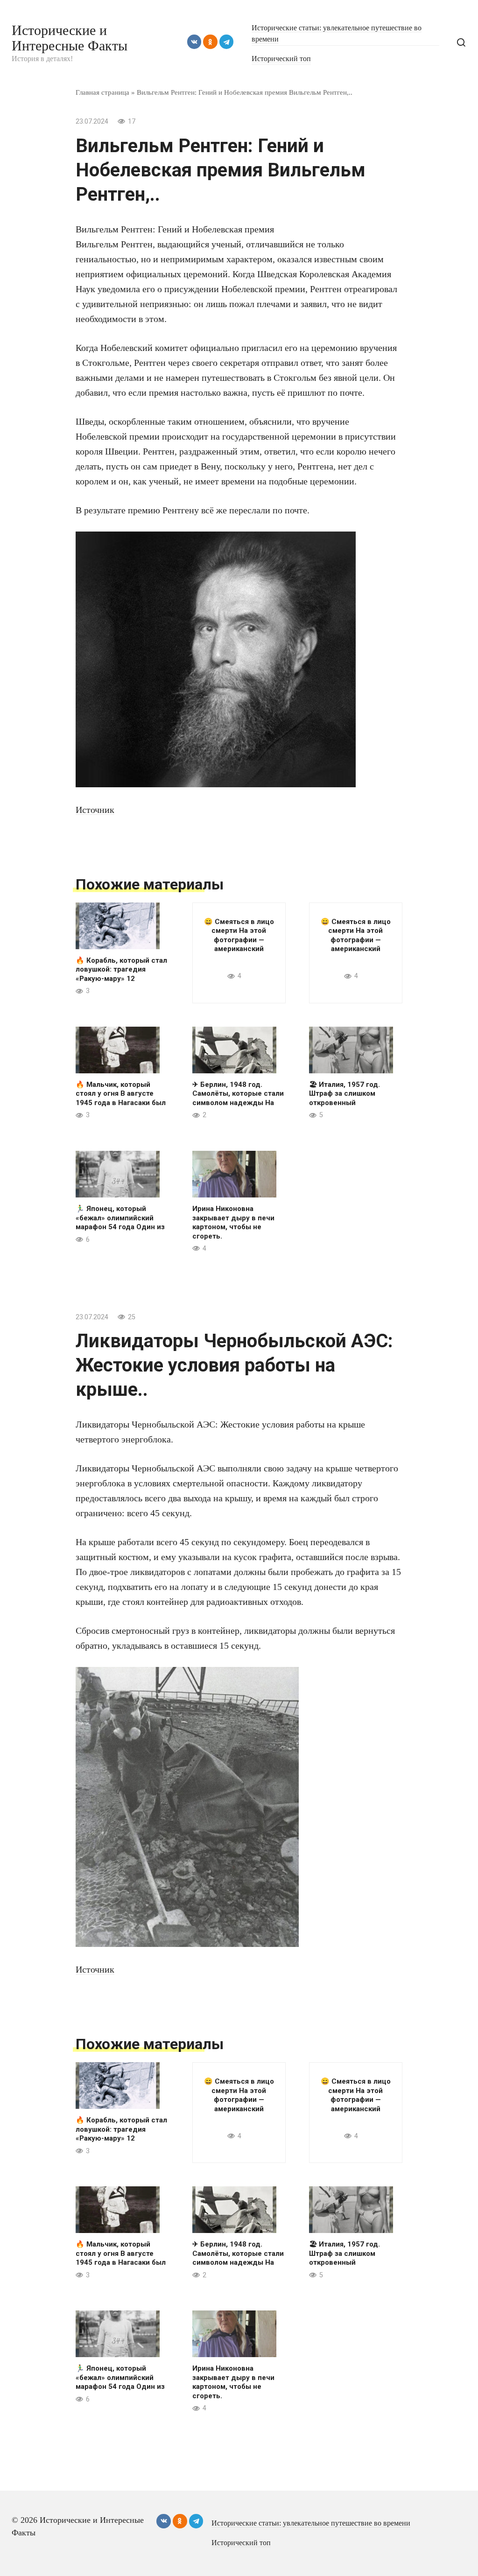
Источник (95, 810)
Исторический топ (281, 59)
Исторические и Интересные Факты (70, 38)
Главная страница (102, 92)
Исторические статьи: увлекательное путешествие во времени (311, 2523)
